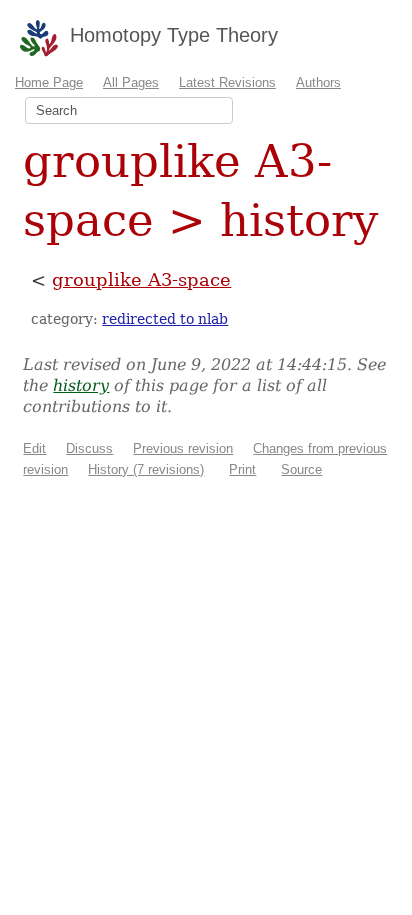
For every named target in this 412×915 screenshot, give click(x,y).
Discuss (89, 448)
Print (242, 469)
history (81, 385)
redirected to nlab (165, 319)
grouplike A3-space (141, 279)
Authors (318, 82)
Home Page (49, 82)
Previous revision (183, 448)
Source (301, 469)
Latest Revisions (227, 82)
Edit (34, 448)
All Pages (131, 82)
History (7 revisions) (146, 469)
